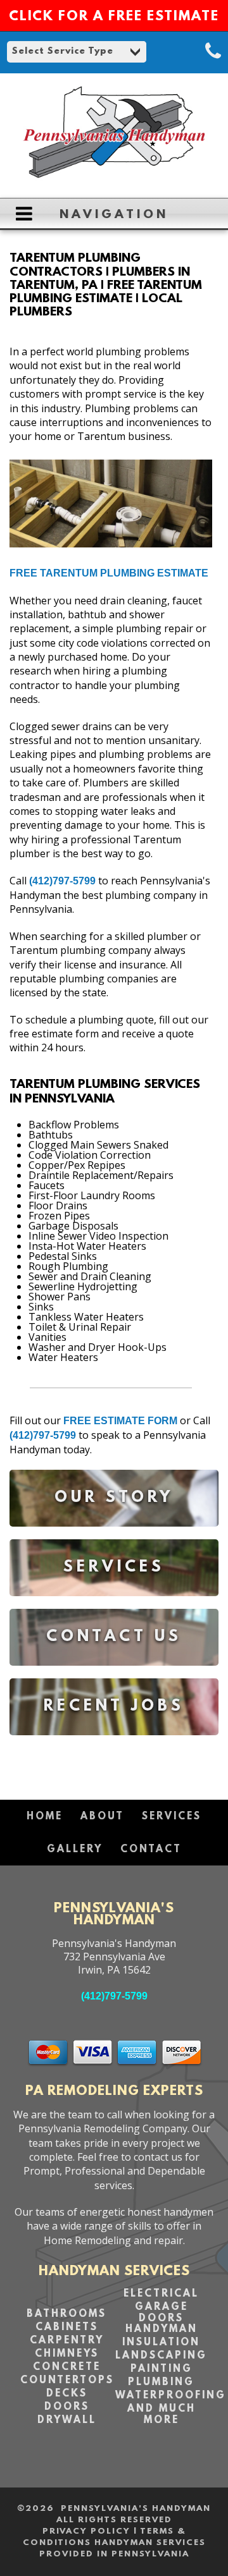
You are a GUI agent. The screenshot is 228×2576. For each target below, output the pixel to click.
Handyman (161, 2329)
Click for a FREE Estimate (114, 17)
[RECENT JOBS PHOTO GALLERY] (114, 1744)
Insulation (161, 2343)
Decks (67, 2394)
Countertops (67, 2381)
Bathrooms (66, 2314)
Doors (67, 2407)
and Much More (161, 2415)
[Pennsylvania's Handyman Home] (114, 182)
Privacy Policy (86, 2531)
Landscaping (161, 2356)
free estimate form (120, 1421)
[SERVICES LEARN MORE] (114, 1605)
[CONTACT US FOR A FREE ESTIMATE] (114, 1675)
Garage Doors (161, 2313)
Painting (161, 2369)
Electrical (161, 2294)
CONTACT (151, 1850)
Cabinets (67, 2328)
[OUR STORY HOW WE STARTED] (114, 1536)
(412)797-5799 (62, 881)
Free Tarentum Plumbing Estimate (109, 573)
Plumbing (161, 2383)
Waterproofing (171, 2396)
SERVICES (172, 1817)
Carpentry (67, 2341)
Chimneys (67, 2354)
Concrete (67, 2367)
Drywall (67, 2420)
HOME (45, 1817)
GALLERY (75, 1850)
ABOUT (102, 1817)
